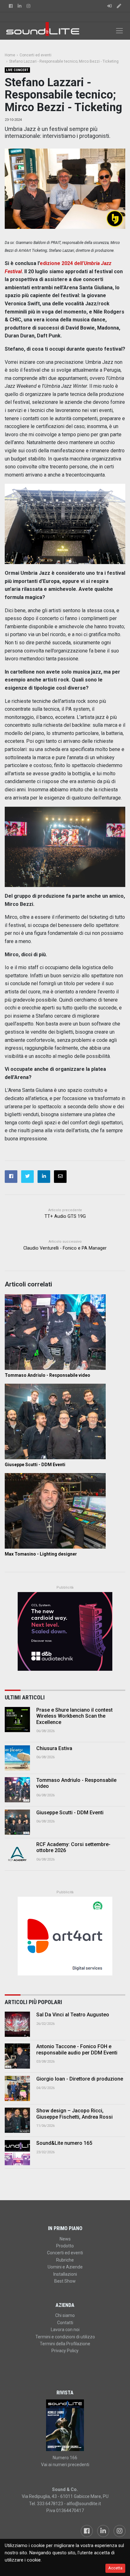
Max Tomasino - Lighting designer (41, 1554)
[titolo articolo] (17, 2024)
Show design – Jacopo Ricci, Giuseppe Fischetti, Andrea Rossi (74, 2114)
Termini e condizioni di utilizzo (65, 2337)
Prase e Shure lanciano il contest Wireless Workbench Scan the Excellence (74, 1716)
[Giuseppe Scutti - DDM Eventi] (65, 1421)
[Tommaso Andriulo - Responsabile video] (65, 1332)
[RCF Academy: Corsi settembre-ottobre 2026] (17, 1854)
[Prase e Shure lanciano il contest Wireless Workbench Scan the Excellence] (17, 1720)
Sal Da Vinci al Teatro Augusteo (73, 2015)
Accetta (115, 2568)
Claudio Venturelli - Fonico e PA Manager (65, 1248)
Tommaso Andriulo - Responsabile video (47, 1375)
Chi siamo (65, 2315)
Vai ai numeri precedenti (65, 2465)
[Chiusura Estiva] (17, 1758)
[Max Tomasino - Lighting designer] (65, 1511)
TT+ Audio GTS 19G (65, 1216)
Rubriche (65, 2260)
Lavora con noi (65, 2330)
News (65, 2239)
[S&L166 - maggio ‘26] (65, 2425)
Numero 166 (65, 2458)
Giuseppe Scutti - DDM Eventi (35, 1465)
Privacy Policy (65, 2351)
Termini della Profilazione (65, 2344)
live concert (17, 70)
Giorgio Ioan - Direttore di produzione (80, 2079)
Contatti (65, 2323)
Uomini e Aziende (65, 2267)
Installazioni (65, 2274)
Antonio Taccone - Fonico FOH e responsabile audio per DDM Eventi (77, 2049)
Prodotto (65, 2246)
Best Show (65, 2281)
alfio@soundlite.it (84, 2504)
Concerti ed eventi (65, 2253)
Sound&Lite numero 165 (64, 2143)
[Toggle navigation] (119, 31)
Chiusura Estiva (54, 1748)
